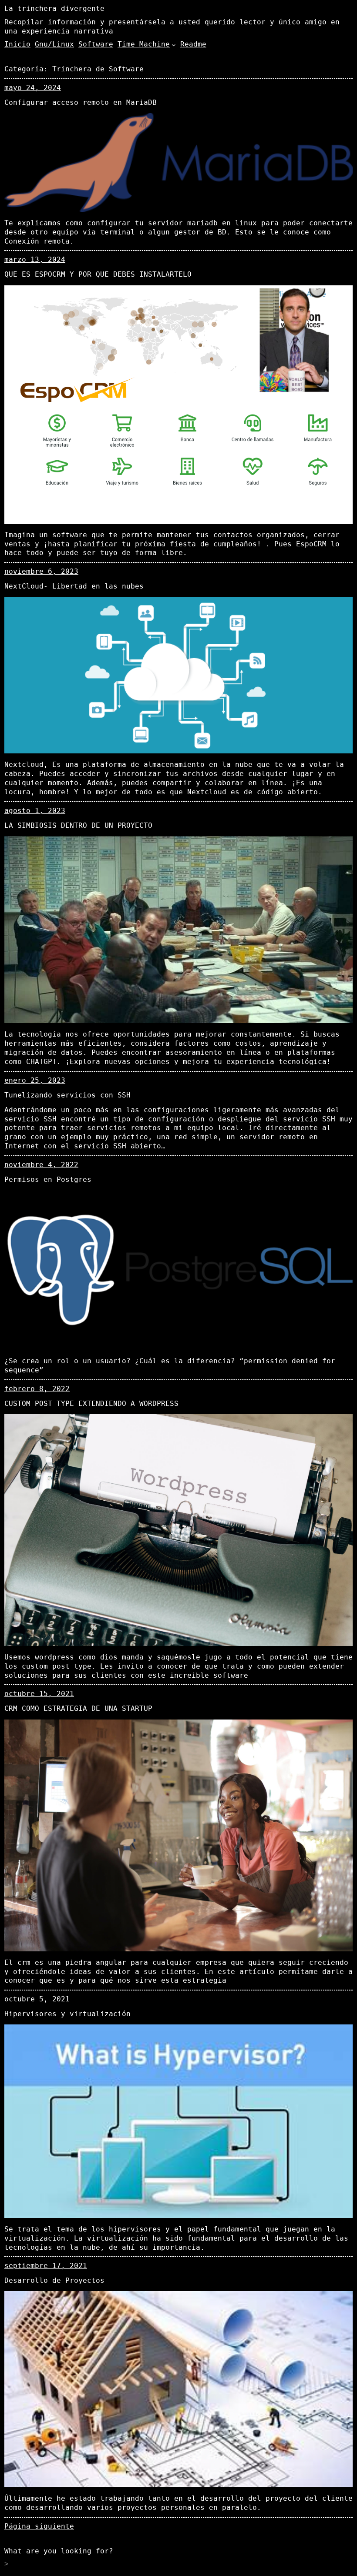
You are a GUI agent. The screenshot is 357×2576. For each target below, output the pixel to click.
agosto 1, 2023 (35, 811)
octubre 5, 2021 (37, 1999)
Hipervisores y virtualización (67, 2014)
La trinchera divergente (54, 8)
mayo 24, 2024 (33, 88)
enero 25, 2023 (35, 1080)
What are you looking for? (59, 2551)
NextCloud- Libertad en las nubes (74, 586)
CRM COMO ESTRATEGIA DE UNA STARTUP (78, 1708)
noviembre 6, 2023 (41, 571)
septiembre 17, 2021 (46, 2266)
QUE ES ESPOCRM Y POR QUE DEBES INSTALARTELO (98, 274)
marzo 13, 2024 (35, 259)
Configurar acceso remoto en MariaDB (81, 102)
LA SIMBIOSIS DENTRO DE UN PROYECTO (78, 825)
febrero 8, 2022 (37, 1389)
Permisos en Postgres (48, 1179)
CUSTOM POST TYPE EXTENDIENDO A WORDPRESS (91, 1403)
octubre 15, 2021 (39, 1694)
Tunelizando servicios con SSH (67, 1095)
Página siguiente (39, 2526)
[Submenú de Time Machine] (174, 45)
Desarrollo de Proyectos (54, 2280)
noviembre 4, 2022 (41, 1165)
